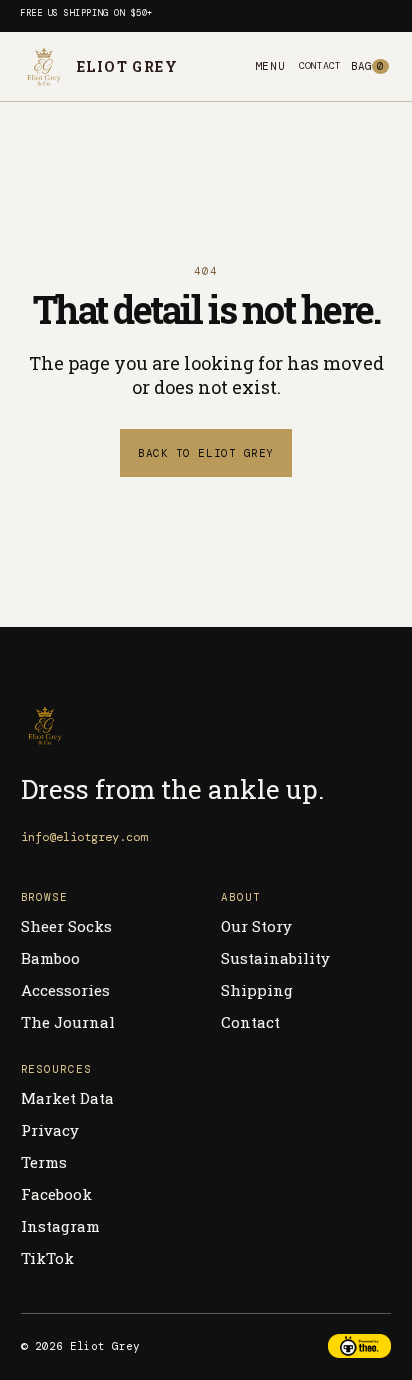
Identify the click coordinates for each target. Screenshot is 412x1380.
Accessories (65, 990)
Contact (320, 65)
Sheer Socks (66, 926)
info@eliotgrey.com (84, 837)
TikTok (47, 1258)
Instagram (60, 1226)
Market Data (67, 1098)
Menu (270, 66)
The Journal (68, 1022)
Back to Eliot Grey (206, 453)
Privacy (50, 1130)
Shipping (257, 990)
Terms (44, 1162)
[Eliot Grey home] (206, 726)
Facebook (56, 1194)
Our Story (256, 926)
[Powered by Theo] (360, 1346)
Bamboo (50, 958)
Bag (367, 66)
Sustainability (275, 958)
